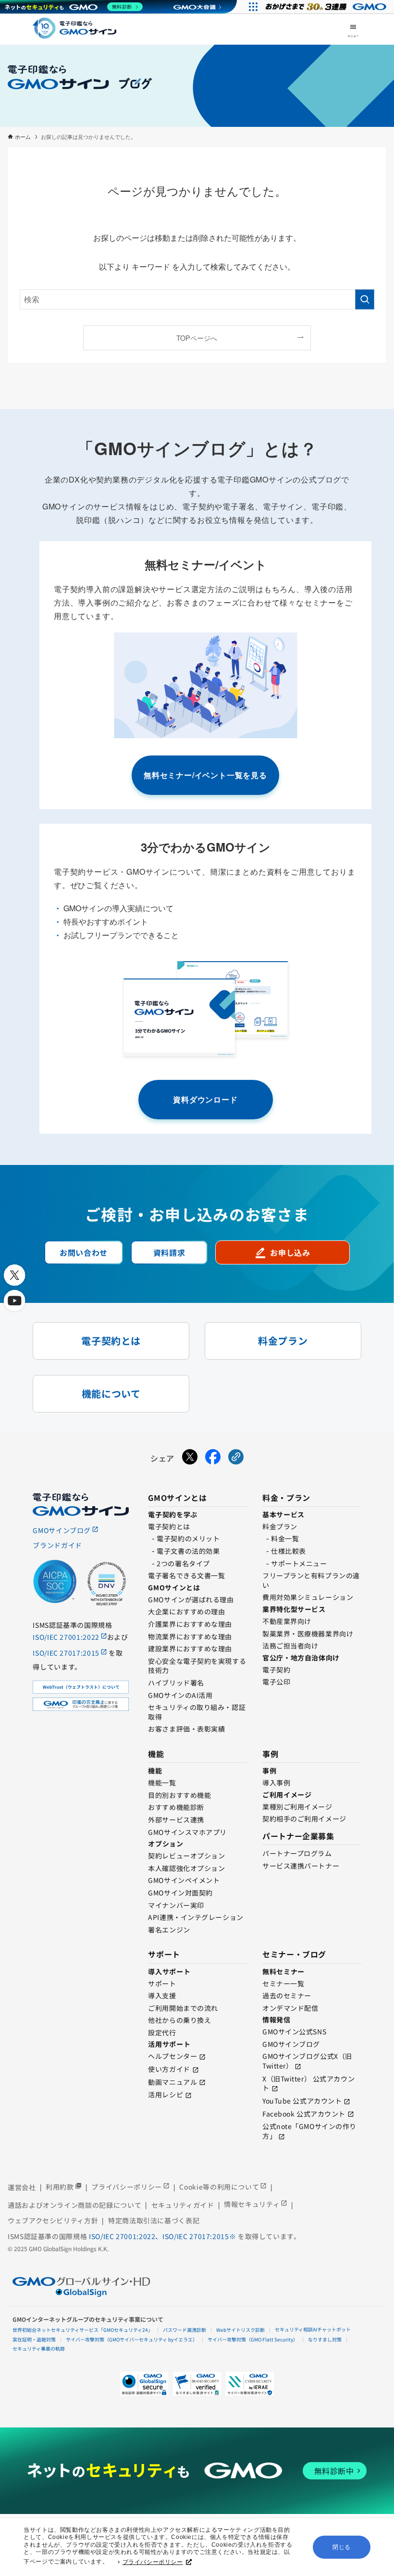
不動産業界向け (287, 1621)
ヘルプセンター (172, 2056)
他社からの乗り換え (179, 2020)
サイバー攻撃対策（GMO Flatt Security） (253, 2339)
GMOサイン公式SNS (294, 2031)
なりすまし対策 (325, 2339)
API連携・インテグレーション (196, 1917)
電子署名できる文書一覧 (186, 1575)
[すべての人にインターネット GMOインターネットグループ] (327, 7)
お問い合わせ (84, 1252)
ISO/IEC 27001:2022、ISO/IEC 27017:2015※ (163, 2236)
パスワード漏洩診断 (185, 2330)
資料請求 (169, 1252)
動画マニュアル (172, 2082)
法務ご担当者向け (290, 1646)
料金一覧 (285, 1538)
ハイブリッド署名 (176, 1683)
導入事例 (276, 1783)
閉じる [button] (342, 2547)
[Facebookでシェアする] (213, 1459)
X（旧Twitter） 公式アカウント (308, 2083)
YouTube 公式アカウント (302, 2101)
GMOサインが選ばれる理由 (191, 1599)
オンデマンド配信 (290, 2008)
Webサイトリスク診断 (240, 2330)
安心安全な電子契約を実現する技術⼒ (197, 1666)
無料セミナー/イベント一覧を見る (205, 775)
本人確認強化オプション (186, 1868)
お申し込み (282, 1252)
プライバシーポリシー (153, 2562)
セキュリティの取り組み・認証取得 (197, 1712)
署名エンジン (169, 1930)
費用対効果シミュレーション (308, 1597)
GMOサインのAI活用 (180, 1695)
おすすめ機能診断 (176, 1807)
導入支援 (162, 1995)
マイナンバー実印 (176, 1905)
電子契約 (276, 1670)
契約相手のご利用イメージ (304, 1819)
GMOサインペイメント (184, 1880)
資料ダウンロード (205, 1099)
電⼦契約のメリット (188, 1538)
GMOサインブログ (291, 2044)
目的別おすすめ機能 (179, 1795)
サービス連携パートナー (301, 1866)
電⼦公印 (276, 1682)
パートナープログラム (297, 1853)
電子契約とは (169, 1526)
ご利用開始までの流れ (183, 2008)
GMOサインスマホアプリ (187, 1832)
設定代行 (162, 2032)
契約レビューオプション (186, 1856)
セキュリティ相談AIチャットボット (313, 2329)
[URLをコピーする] (236, 1459)
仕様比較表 (289, 1551)
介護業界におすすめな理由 (190, 1624)
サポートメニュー (299, 1563)
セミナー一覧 (283, 1983)
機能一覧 (162, 1783)
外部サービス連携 (176, 1820)
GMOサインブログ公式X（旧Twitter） (307, 2061)
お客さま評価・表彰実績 (186, 1729)
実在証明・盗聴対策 (34, 2339)
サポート (162, 1983)
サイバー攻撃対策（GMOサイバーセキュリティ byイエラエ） (132, 2339)
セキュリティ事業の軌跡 (39, 2348)
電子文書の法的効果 (188, 1551)
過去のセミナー (287, 1995)
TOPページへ (197, 338)
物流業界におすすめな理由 (190, 1636)
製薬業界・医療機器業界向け (308, 1634)
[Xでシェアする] (190, 1459)
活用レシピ (166, 2094)
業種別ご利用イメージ (297, 1807)
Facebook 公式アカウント (304, 2114)
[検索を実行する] (365, 299)
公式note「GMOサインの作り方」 (309, 2131)
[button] (197, 2384)
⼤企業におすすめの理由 (186, 1611)
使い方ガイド (169, 2069)
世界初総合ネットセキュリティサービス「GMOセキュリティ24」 (83, 2330)
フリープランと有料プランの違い (311, 1580)
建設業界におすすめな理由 (190, 1648)
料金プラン (280, 1526)
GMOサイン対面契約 (180, 1893)
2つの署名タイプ (183, 1563)
